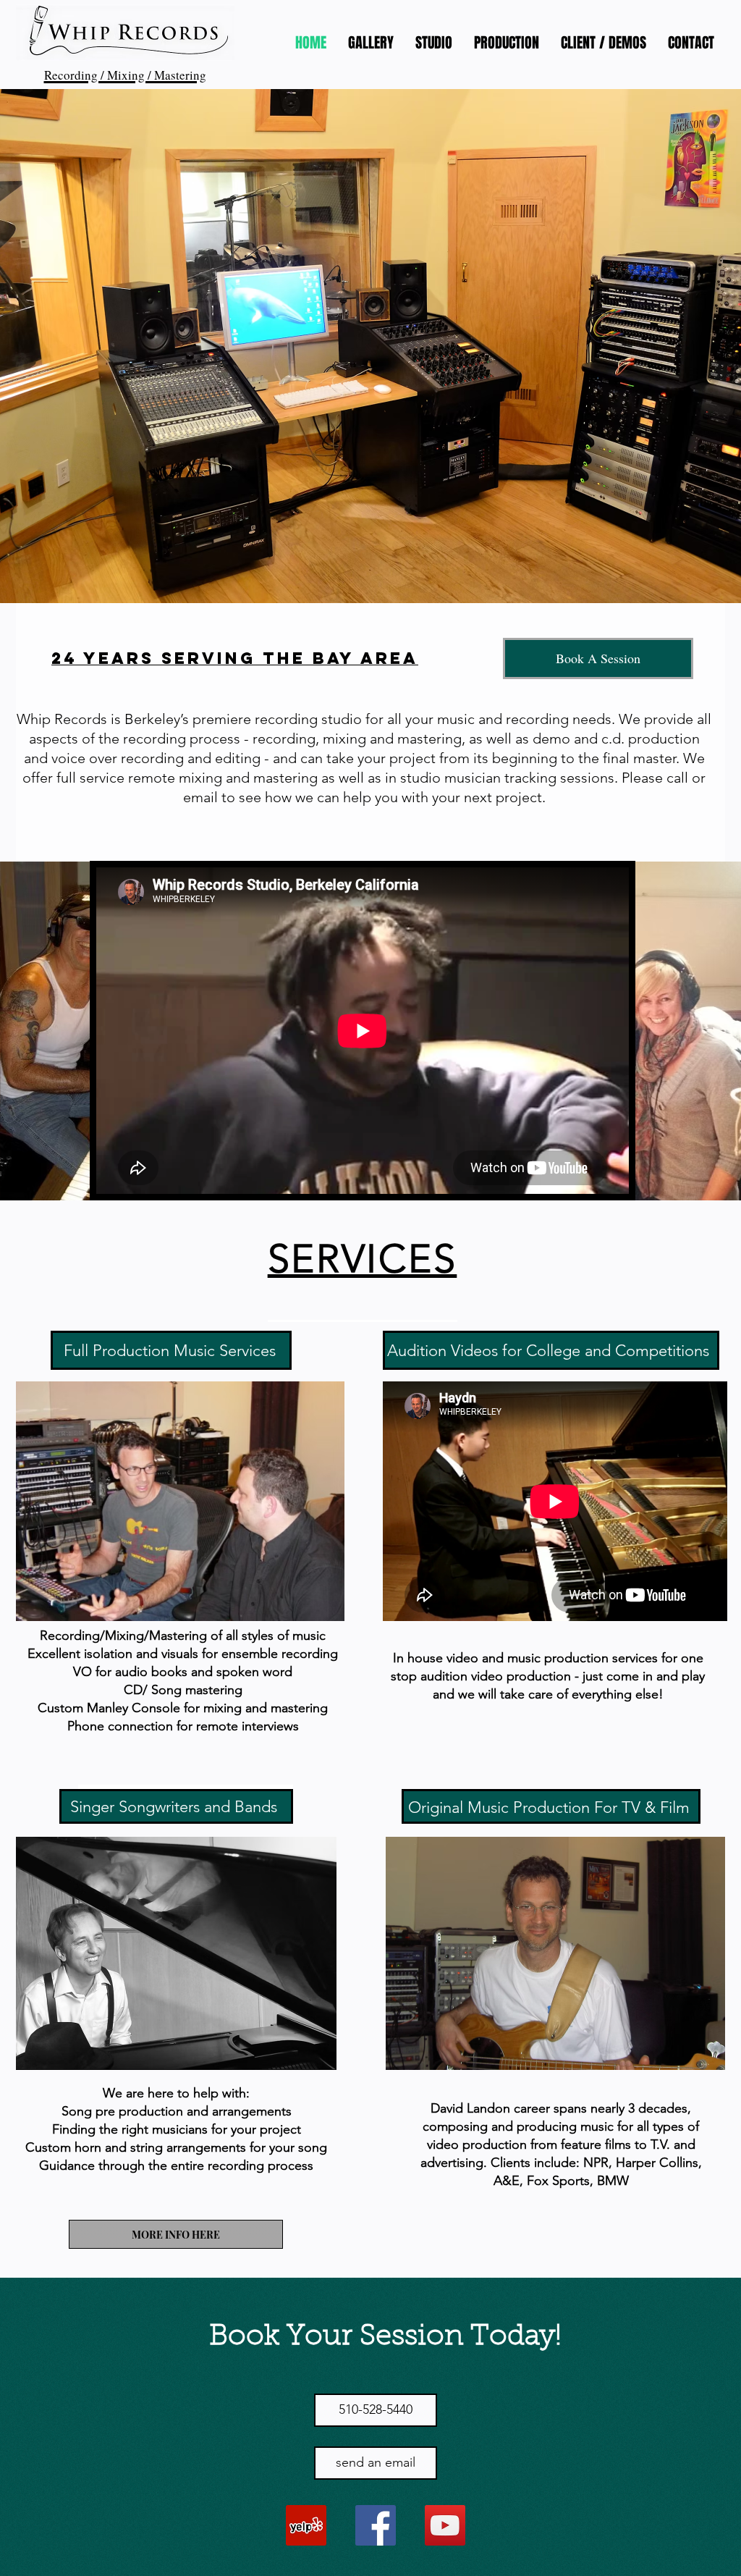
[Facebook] (376, 2525)
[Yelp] (306, 2525)
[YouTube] (445, 2525)
